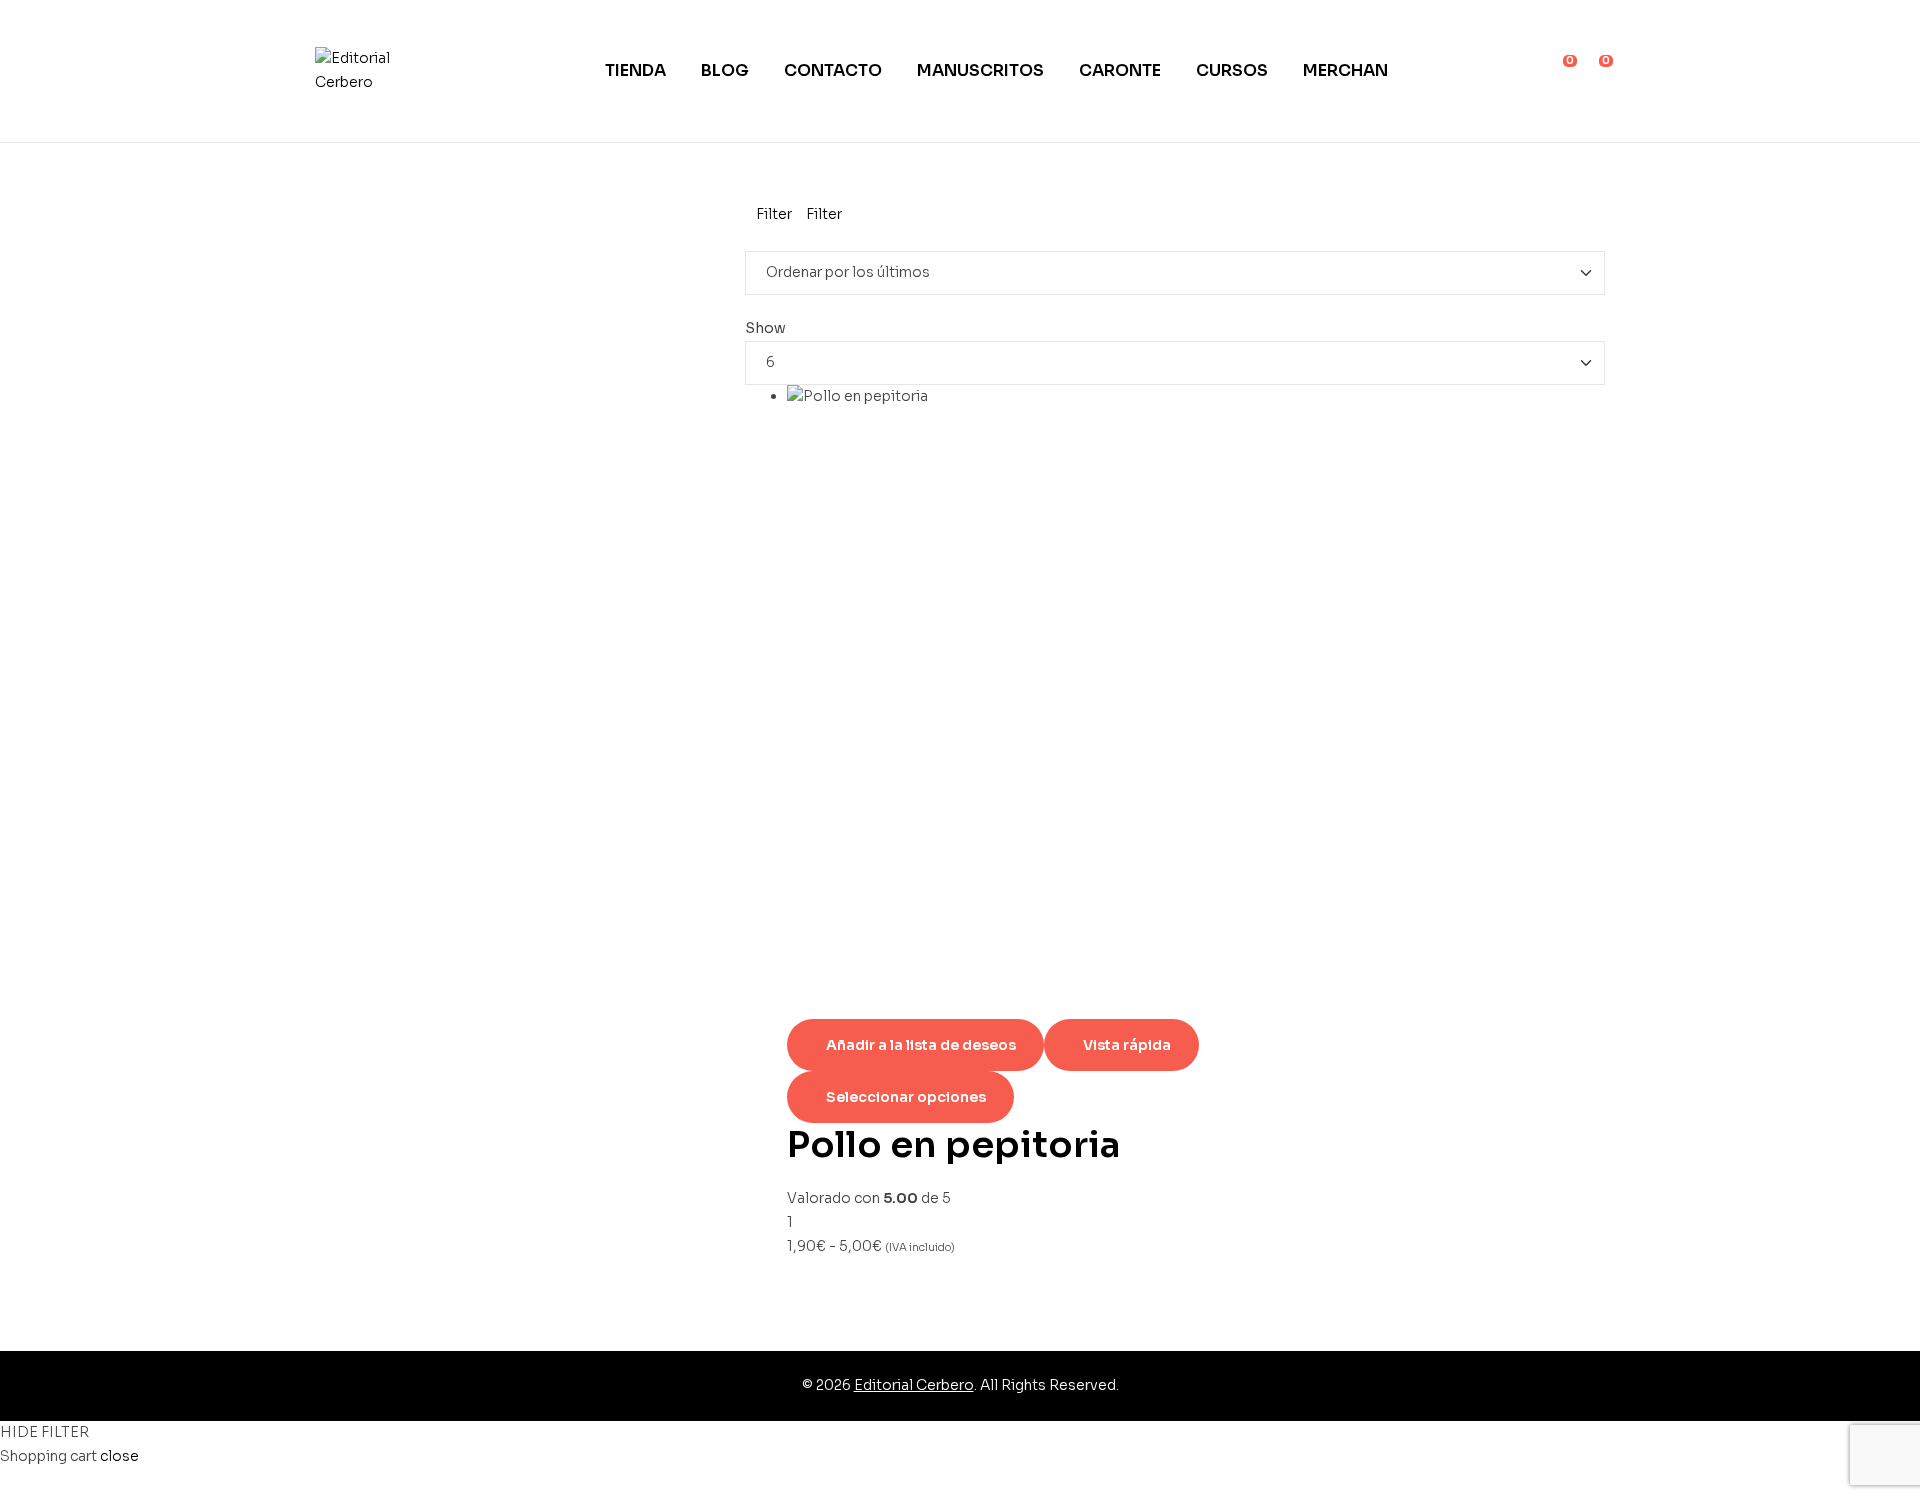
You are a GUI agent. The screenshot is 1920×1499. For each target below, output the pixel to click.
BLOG (725, 70)
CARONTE (1120, 70)
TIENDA (635, 70)
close (119, 1456)
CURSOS (1232, 70)
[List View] (764, 238)
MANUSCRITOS (980, 70)
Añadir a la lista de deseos (921, 1045)
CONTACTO (833, 70)
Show (765, 328)
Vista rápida (1127, 1045)
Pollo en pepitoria (954, 1144)
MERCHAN (1345, 70)
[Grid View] (750, 238)
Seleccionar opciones (906, 1097)
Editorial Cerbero (914, 1385)
